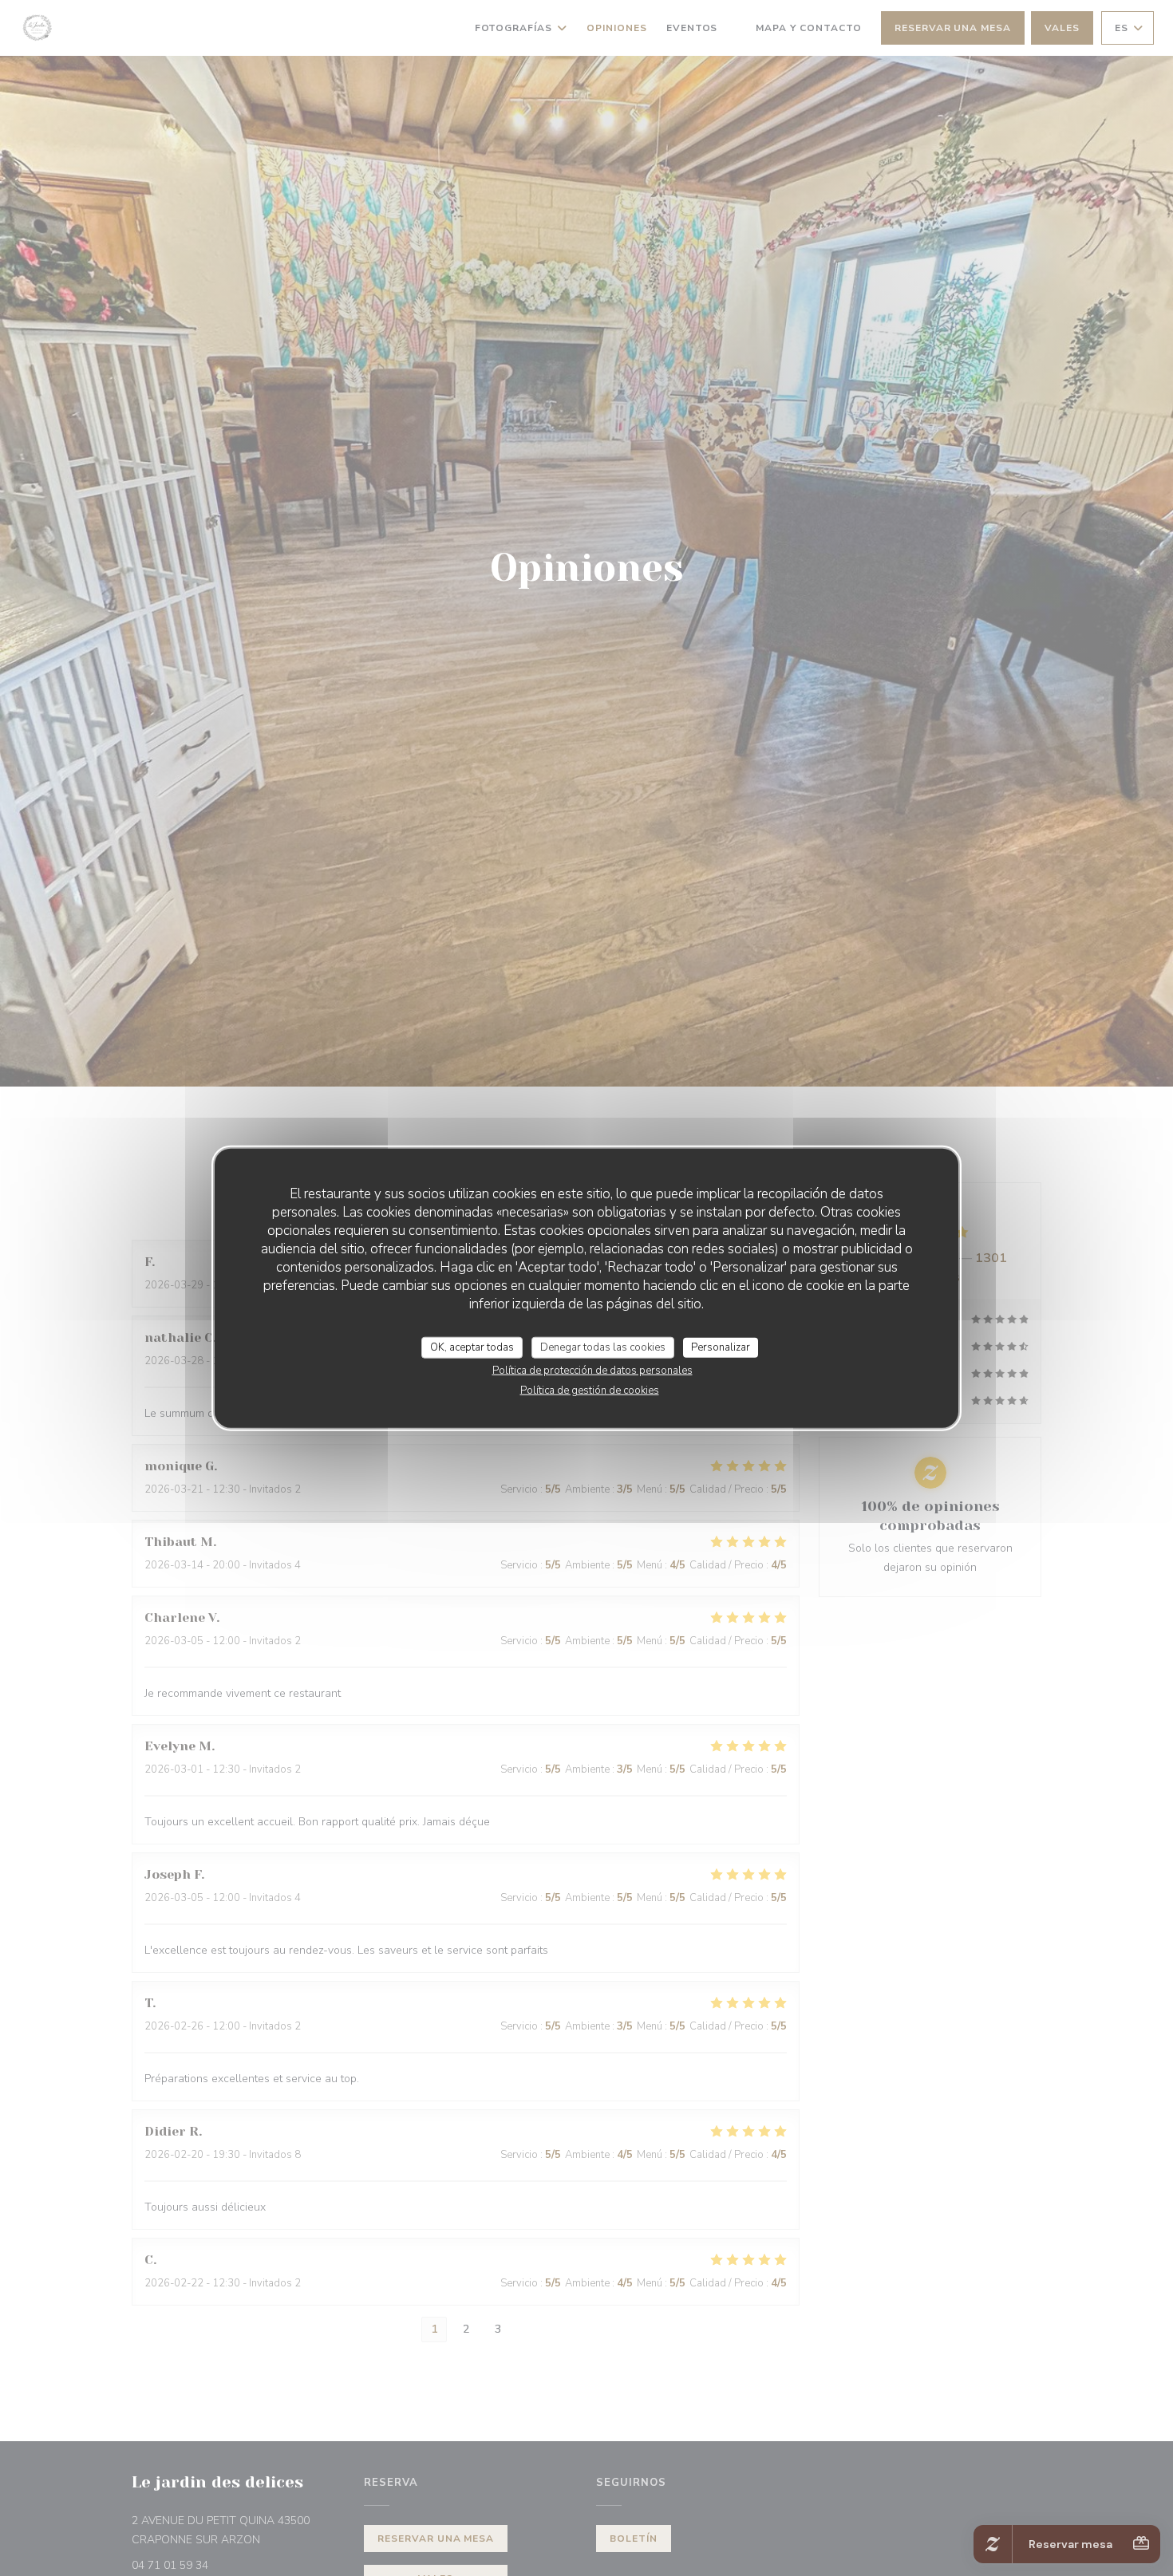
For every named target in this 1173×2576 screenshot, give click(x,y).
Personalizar (721, 1347)
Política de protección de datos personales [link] (592, 1371)
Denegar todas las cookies (603, 1347)
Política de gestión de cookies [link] (590, 1391)
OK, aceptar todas (472, 1347)
